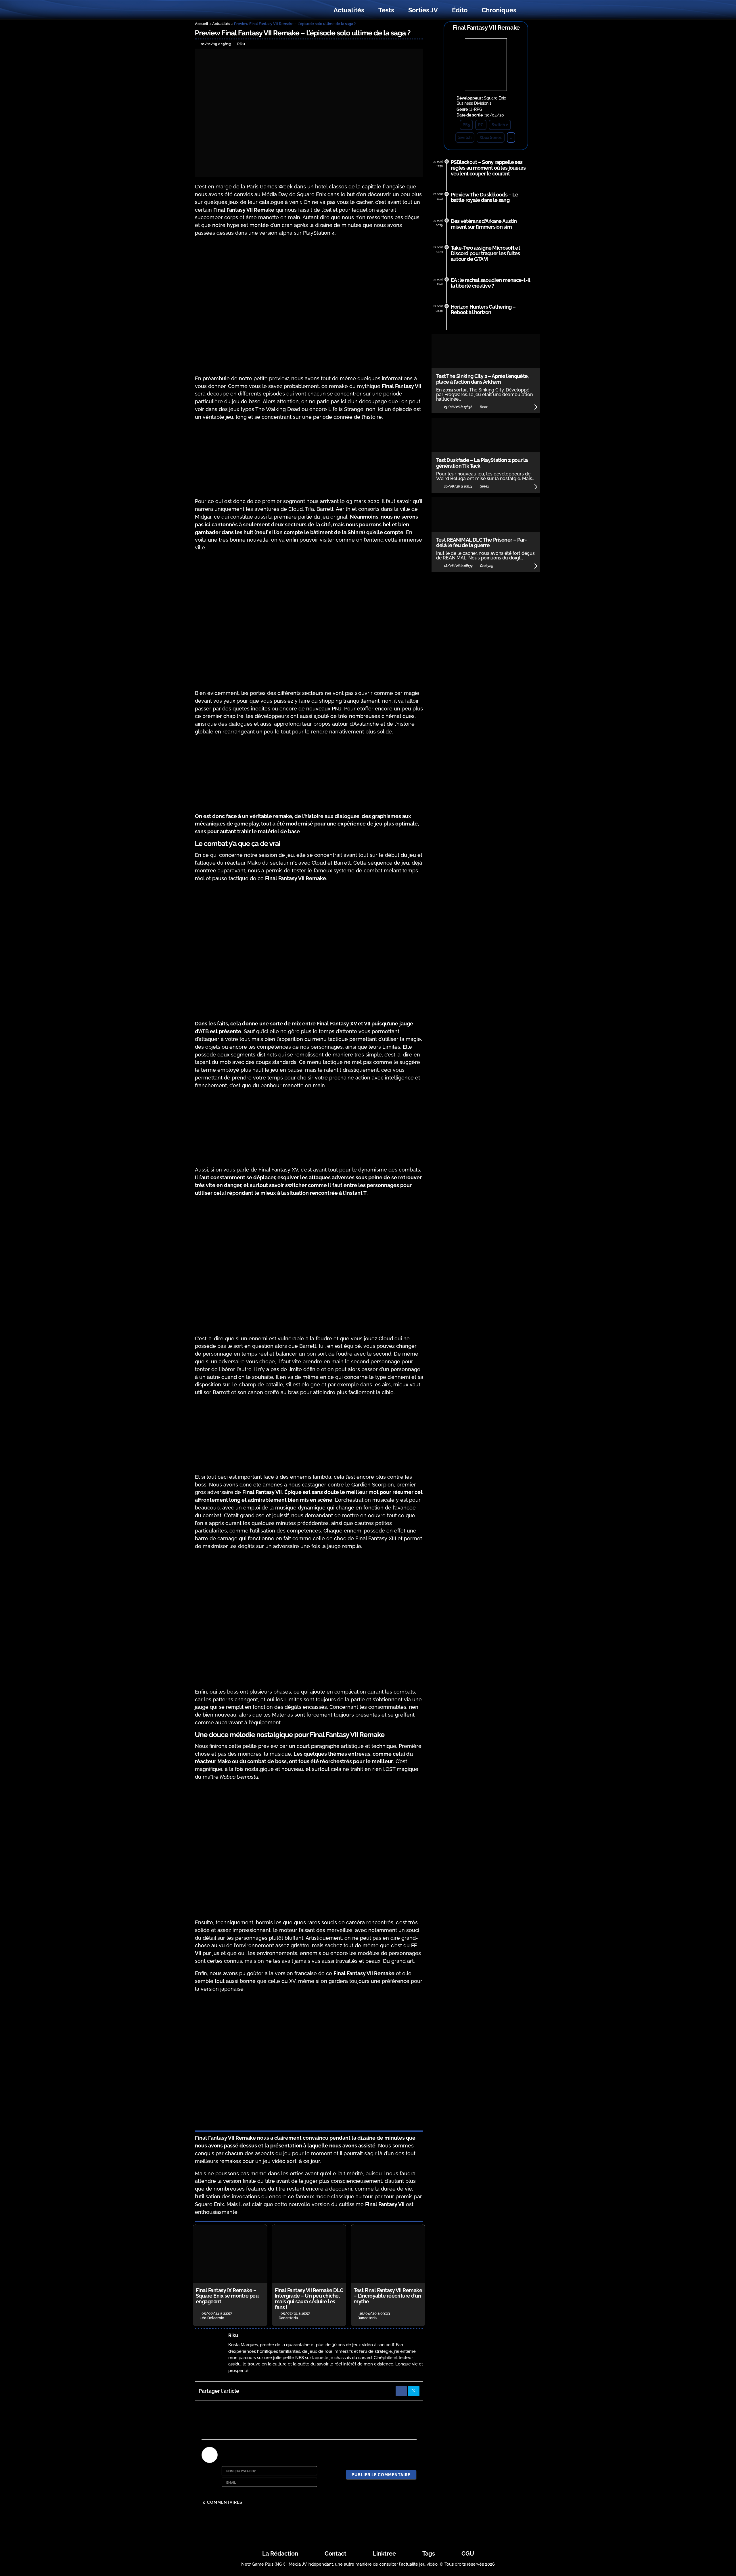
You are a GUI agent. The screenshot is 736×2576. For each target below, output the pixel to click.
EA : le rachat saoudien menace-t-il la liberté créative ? (491, 283)
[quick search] (530, 10)
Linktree (384, 2554)
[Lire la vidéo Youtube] (309, 1850)
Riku (233, 2335)
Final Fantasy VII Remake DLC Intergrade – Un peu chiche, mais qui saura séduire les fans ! (309, 2299)
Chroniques (499, 10)
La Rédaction (280, 2554)
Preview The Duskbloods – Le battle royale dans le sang (485, 197)
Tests (386, 10)
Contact (336, 2554)
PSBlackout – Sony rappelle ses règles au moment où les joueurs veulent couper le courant (488, 168)
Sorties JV (423, 10)
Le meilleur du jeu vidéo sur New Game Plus (227, 10)
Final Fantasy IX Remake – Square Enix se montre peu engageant (227, 2296)
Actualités (349, 10)
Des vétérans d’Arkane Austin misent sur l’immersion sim (484, 224)
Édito (460, 10)
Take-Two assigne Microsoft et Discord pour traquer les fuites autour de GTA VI (485, 254)
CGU (468, 2554)
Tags (429, 2554)
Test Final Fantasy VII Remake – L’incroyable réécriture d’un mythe (388, 2296)
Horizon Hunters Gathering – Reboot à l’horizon (483, 310)
